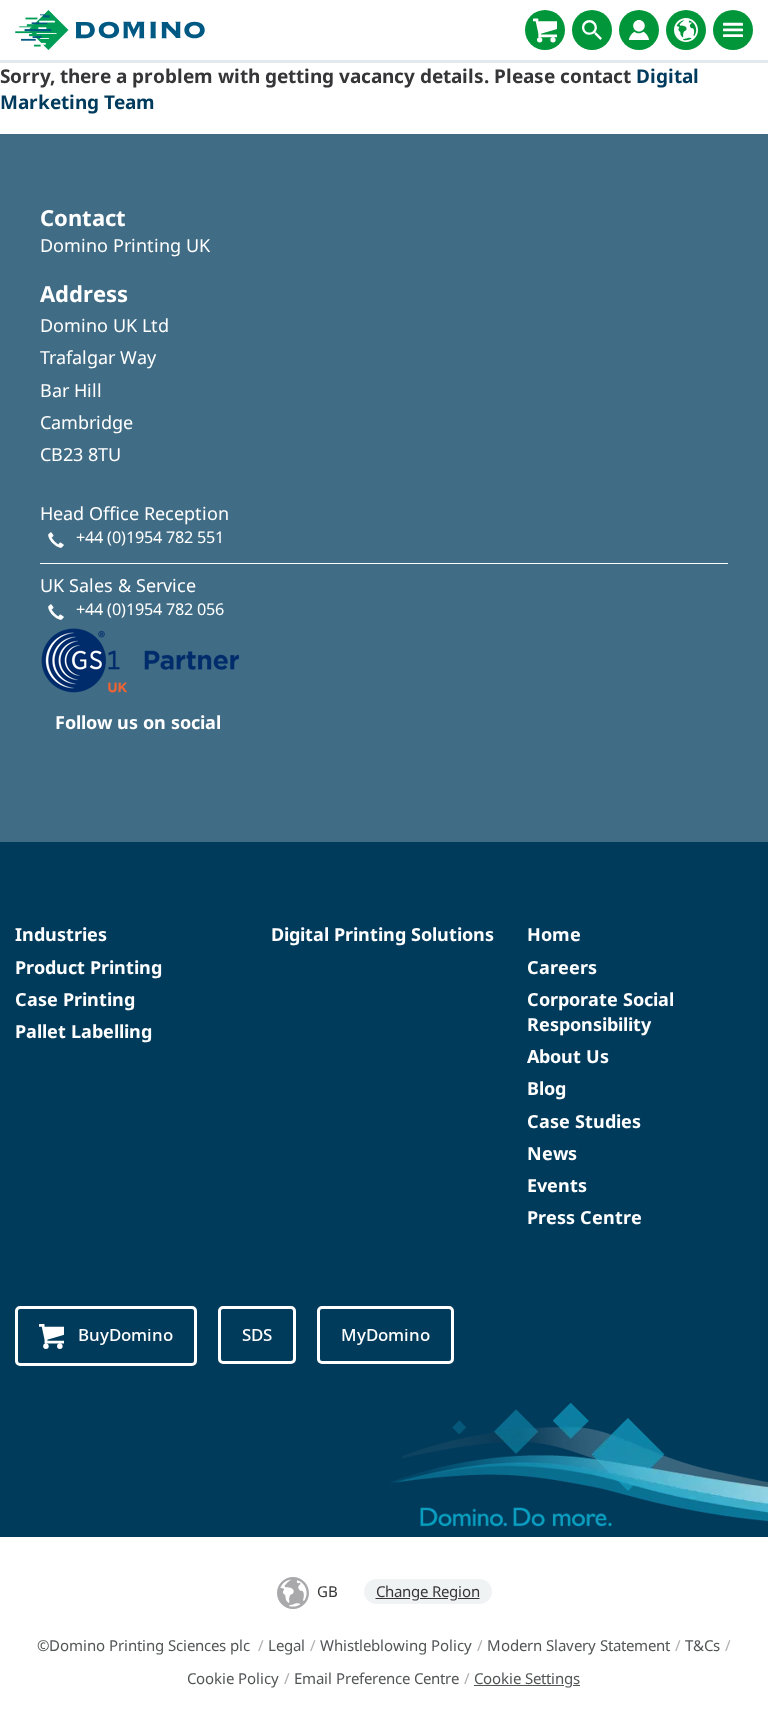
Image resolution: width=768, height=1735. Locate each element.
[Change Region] (686, 30)
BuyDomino (125, 1334)
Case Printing (75, 999)
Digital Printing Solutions (382, 934)
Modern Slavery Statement (578, 1645)
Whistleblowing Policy (396, 1645)
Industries (61, 934)
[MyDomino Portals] (639, 30)
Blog (546, 1088)
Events (557, 1185)
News (552, 1153)
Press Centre (584, 1217)
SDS (257, 1334)
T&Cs (702, 1645)
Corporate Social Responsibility (600, 1011)
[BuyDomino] (545, 30)
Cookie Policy (233, 1678)
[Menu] (733, 30)
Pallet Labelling (83, 1031)
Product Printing (88, 967)
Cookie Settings (527, 1678)
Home (554, 934)
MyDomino (385, 1334)
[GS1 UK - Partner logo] (140, 658)
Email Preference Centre (376, 1678)
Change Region (428, 1591)
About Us (568, 1056)
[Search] (592, 30)
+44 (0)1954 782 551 (150, 537)
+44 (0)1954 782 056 (150, 609)
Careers (562, 967)
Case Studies (584, 1121)
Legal (286, 1645)
